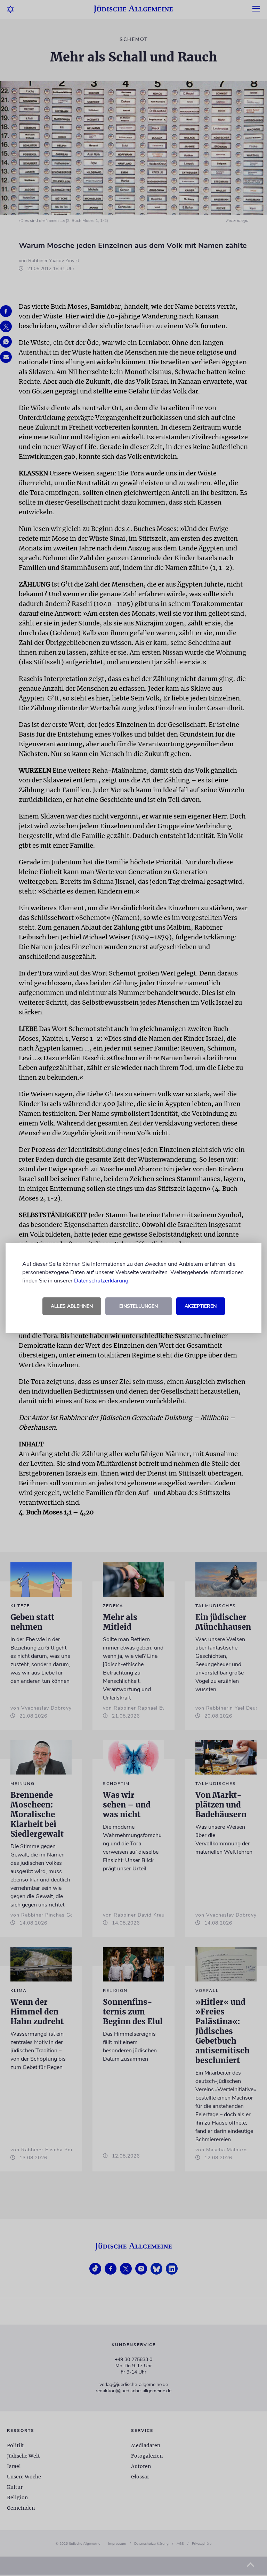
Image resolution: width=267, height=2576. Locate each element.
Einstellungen (139, 1306)
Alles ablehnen (72, 1306)
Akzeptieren (201, 1306)
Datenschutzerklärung (101, 1281)
